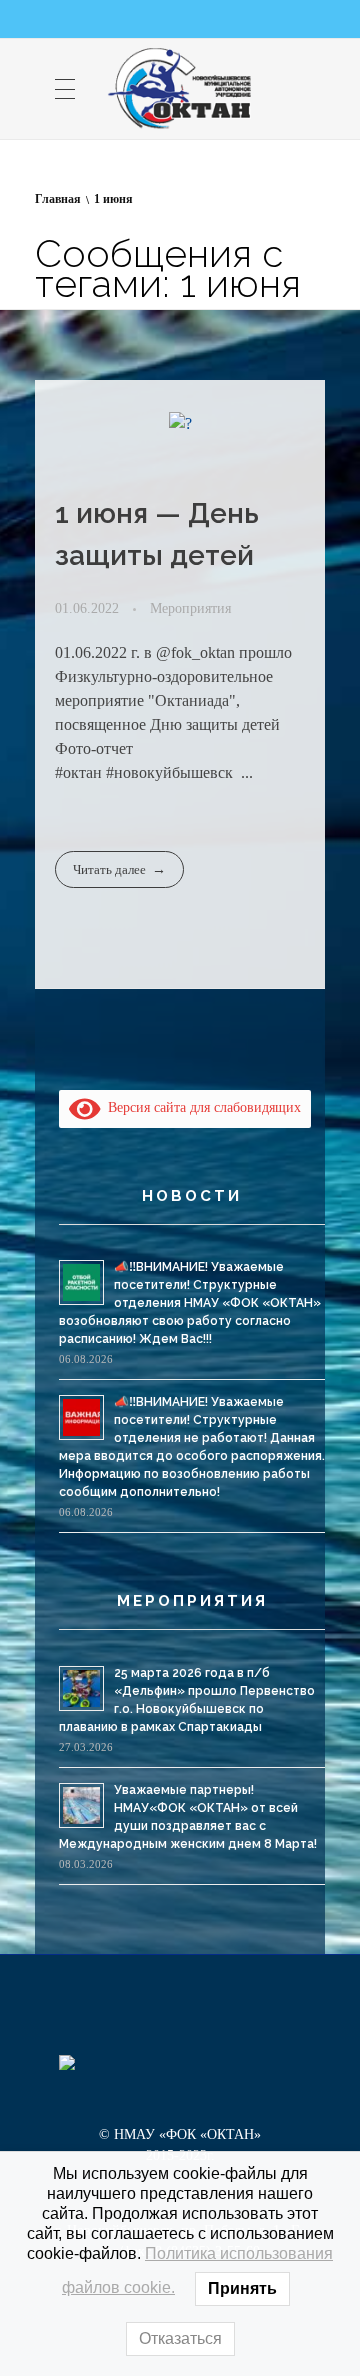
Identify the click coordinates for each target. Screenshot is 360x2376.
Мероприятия (190, 608)
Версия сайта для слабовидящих (201, 1107)
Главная (58, 199)
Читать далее (109, 869)
